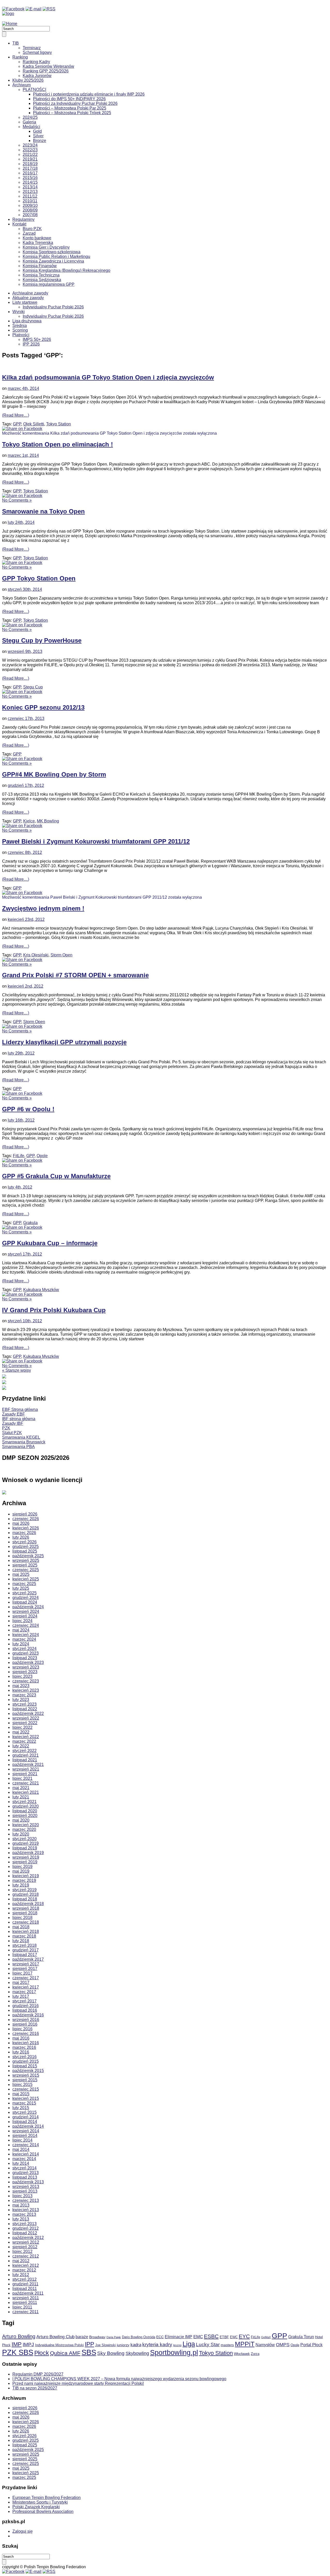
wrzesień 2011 (26, 2298)
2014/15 (30, 182)
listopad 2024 (25, 1602)
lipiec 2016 (22, 2029)
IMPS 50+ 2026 (37, 339)
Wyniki (19, 312)
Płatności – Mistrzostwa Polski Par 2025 (70, 108)
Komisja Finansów (40, 266)
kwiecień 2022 (26, 1737)
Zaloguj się (23, 2531)
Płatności (21, 335)
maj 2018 (21, 1927)
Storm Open (61, 955)
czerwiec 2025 (26, 1570)
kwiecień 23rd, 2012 (26, 919)
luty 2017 (21, 1996)
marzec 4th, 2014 (23, 388)
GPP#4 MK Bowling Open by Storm (54, 774)
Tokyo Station (59, 424)
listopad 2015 (25, 2066)
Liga (189, 2344)
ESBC (211, 2336)
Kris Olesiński (36, 955)
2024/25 (30, 117)
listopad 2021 (25, 1760)
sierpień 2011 (25, 2303)
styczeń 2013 (24, 2224)
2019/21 (30, 159)
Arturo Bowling (19, 2336)
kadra (136, 2345)
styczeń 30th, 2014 (25, 589)
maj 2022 (21, 1732)
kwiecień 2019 (26, 1876)
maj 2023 (21, 1686)
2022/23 (30, 150)
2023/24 (30, 145)
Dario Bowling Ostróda (139, 2337)
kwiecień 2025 (26, 1579)
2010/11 (30, 201)
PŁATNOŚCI (34, 90)
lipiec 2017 (22, 1973)
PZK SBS (18, 2352)
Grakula (30, 1223)
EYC (244, 2336)
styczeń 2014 (24, 2168)
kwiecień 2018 (26, 1931)
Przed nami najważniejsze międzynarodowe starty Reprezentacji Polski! (78, 2383)
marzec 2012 (24, 2270)
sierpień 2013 (25, 2191)
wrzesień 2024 (26, 1611)
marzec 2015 (24, 2103)
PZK (6, 1428)
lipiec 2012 (22, 2251)
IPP (89, 2344)
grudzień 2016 (26, 2006)
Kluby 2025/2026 (28, 80)
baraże (82, 2337)
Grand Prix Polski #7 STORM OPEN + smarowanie (75, 975)
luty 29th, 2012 (21, 1053)
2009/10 (30, 205)
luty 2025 (21, 1588)
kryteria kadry (157, 2345)
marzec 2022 (24, 1741)
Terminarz (32, 48)
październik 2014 (28, 2126)
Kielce (29, 821)
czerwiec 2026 (26, 1519)
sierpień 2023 (25, 1672)
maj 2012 (21, 2261)
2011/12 (30, 196)
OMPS (283, 2345)
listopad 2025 (25, 1551)
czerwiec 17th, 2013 (26, 718)
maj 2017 (21, 1982)
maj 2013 (21, 2205)
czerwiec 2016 (26, 2034)
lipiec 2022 (22, 1727)
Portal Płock (311, 2345)
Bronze (40, 141)
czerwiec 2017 (26, 1978)
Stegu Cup (33, 687)
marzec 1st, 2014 (23, 455)
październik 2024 (28, 1607)
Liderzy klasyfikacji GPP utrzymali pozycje (64, 1042)
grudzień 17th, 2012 (26, 785)
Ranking (20, 57)
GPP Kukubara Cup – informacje (50, 1243)
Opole (42, 1156)
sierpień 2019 (25, 1862)
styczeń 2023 (24, 1704)
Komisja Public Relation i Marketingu (56, 256)
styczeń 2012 (24, 2279)
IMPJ (28, 2345)
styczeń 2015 (24, 2112)
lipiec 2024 (22, 1621)
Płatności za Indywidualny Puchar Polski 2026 (75, 103)
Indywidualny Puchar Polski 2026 (53, 307)
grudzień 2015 (26, 2061)
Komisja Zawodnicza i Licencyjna (53, 261)
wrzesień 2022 (26, 1718)
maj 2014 (21, 2149)
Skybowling (137, 2353)
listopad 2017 (25, 1955)
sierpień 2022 (25, 1723)
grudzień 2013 (26, 2173)
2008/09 (30, 210)
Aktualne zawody (28, 298)
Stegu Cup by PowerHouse (42, 640)
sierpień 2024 (25, 1616)
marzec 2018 (24, 1936)
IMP (17, 2344)
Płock (42, 2353)
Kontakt (19, 224)
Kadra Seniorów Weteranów (48, 66)
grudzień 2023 (26, 1653)
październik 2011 (28, 2293)
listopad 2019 (25, 1848)
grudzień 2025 (26, 1547)
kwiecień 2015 (26, 2098)
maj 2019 (21, 1871)
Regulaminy (23, 219)
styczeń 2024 (24, 1649)
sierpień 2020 (25, 1816)
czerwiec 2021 (26, 1783)
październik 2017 (28, 1959)
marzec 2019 (24, 1880)
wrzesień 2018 (26, 1908)
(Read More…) (16, 415)
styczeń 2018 (24, 1945)
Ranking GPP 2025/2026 (46, 71)
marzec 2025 (24, 1584)
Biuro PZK (32, 229)
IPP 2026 (31, 344)
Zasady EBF (14, 1414)
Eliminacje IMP (179, 2337)
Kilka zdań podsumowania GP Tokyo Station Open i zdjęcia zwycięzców (108, 377)
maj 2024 (21, 1630)
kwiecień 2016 (26, 2043)
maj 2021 (21, 1788)
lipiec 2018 (22, 1918)
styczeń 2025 (24, 1593)
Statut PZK (12, 1433)
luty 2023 (21, 1700)
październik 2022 (28, 1714)
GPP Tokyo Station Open (39, 578)
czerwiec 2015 (26, 2089)
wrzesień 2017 (26, 1964)
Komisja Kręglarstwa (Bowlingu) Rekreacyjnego (67, 270)
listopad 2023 (25, 1658)
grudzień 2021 (26, 1755)
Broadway (97, 2337)
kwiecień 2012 (26, 2265)
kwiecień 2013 (26, 2210)
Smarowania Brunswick (24, 1442)
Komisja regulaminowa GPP (49, 284)
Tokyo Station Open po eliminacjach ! (57, 444)
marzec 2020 (24, 1829)
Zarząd (29, 233)
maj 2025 (21, 1574)
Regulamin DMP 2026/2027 (38, 2374)
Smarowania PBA (18, 1447)
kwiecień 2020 (26, 1825)
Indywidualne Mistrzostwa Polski (59, 2345)
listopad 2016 (25, 2010)
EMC (198, 2337)
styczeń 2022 (24, 1751)
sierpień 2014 (25, 2136)
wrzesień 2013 (26, 2187)
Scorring (20, 330)
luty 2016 (21, 2052)
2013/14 (30, 187)
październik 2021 (28, 1765)
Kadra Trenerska (38, 243)
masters (227, 2345)
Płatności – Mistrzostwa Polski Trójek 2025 (72, 113)
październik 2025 (28, 1556)
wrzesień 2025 (26, 1560)
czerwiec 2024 (26, 1625)
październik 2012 (28, 2238)
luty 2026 (21, 1537)
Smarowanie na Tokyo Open (43, 511)
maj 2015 (21, 2094)
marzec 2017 (24, 1992)
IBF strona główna (19, 1419)
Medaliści (31, 127)
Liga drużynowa (27, 321)
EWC (234, 2337)
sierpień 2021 (25, 1774)
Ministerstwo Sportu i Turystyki (40, 2502)
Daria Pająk (114, 2337)
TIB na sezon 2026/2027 (35, 2388)
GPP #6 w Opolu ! (28, 1109)
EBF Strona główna (20, 1409)
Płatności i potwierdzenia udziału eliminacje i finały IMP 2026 (89, 94)
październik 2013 (28, 2182)
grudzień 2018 (26, 1894)
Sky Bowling (111, 2353)
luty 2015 (21, 2108)
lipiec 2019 (22, 1867)
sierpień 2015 (25, 2080)
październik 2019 (28, 1853)
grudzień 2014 (26, 2117)
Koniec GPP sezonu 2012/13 (43, 707)
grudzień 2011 (25, 2284)
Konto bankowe (37, 238)
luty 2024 (21, 1644)
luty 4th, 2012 (20, 1187)
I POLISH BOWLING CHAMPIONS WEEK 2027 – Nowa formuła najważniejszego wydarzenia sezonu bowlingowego (119, 2379)
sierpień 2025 (25, 1565)
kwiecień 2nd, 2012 (26, 986)
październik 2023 (28, 1662)
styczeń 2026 (24, 1542)
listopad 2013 (25, 2177)
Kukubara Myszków (41, 1290)
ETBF (224, 2337)
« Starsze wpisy (16, 1370)
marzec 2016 (24, 2047)
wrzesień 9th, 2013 (25, 651)
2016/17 (30, 173)
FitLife (19, 1156)
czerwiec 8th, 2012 (25, 852)
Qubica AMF (65, 2353)
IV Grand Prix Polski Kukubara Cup (54, 1310)
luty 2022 (21, 1746)
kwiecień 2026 (26, 1528)
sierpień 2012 (25, 2247)
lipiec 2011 (22, 2307)
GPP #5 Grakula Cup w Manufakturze (56, 1176)
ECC (160, 2337)
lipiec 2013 (22, 2196)
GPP (17, 424)
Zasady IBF (13, 1423)
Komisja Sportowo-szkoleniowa (52, 252)
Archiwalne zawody (30, 293)
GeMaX (266, 2337)
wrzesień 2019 (26, 1857)
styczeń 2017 (24, 2001)
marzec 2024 (24, 1639)
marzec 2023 (24, 1695)
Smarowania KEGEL (21, 1437)
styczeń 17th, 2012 (25, 1254)
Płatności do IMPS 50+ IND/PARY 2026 (69, 99)
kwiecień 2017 (26, 1987)
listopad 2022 (25, 1709)
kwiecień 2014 (26, 2154)
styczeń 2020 (24, 1839)
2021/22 (30, 154)
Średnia (20, 326)
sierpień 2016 (25, 2024)
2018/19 (30, 164)
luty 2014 (21, 2163)
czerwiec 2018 (26, 1922)
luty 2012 (21, 2275)
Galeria (29, 122)
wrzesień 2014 (26, 2131)
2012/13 (30, 192)
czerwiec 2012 (26, 2256)
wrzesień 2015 (26, 2075)
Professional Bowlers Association (43, 2511)
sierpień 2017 (25, 1969)
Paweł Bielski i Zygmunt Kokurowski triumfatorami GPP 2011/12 (96, 841)
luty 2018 (21, 1941)
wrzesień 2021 (26, 1769)
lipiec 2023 (22, 1676)
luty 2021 (21, 1797)
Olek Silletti (34, 424)
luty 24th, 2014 (21, 522)
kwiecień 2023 (26, 1690)
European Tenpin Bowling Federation (47, 2498)
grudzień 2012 (26, 2228)
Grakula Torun (301, 2337)
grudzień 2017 (26, 1950)
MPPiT (245, 2344)
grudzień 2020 (26, 1806)
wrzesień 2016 (26, 2020)
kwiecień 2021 (26, 1792)
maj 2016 (21, 2038)
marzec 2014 (24, 2159)
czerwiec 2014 (26, 2145)
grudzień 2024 (26, 1598)
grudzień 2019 (26, 1843)
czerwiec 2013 (26, 2200)
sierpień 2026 (25, 1514)
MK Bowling (48, 821)
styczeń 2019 (24, 1890)
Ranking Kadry (36, 62)
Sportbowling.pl (174, 2353)
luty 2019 (21, 1885)
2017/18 (30, 168)
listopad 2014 (25, 2122)
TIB (16, 43)
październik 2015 (28, 2071)
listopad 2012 (25, 2233)
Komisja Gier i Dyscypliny (46, 247)
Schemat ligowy (37, 52)
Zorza (255, 2354)
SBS (89, 2352)
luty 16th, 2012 (21, 1120)
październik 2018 (28, 1904)
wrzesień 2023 (26, 1667)
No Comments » (17, 500)
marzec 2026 (24, 1533)
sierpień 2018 (25, 1913)
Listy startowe (25, 302)
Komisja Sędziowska (42, 280)
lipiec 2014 (22, 2140)
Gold (37, 131)
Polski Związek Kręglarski (36, 2507)
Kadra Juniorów (37, 76)
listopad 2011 (25, 2289)
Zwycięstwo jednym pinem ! (43, 908)
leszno (177, 2345)
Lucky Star (208, 2345)
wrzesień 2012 (26, 2242)
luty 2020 (21, 1834)
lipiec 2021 (22, 1778)
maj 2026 (21, 1523)
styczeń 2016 (24, 2057)
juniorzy (123, 2345)
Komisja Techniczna (41, 275)
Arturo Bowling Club (55, 2337)
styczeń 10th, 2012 (25, 1321)
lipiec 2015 (22, 2085)
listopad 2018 (25, 1899)
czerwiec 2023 (26, 1681)
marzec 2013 (24, 2214)
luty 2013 (21, 2219)
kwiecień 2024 (26, 1635)
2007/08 (30, 215)
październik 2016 (28, 2015)
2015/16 (30, 178)
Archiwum (22, 85)
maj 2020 (21, 1820)
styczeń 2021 (24, 1802)
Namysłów (265, 2345)
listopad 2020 (25, 1811)
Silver (38, 136)
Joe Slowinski (105, 2345)
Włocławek (242, 2354)
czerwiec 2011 (26, 2312)
